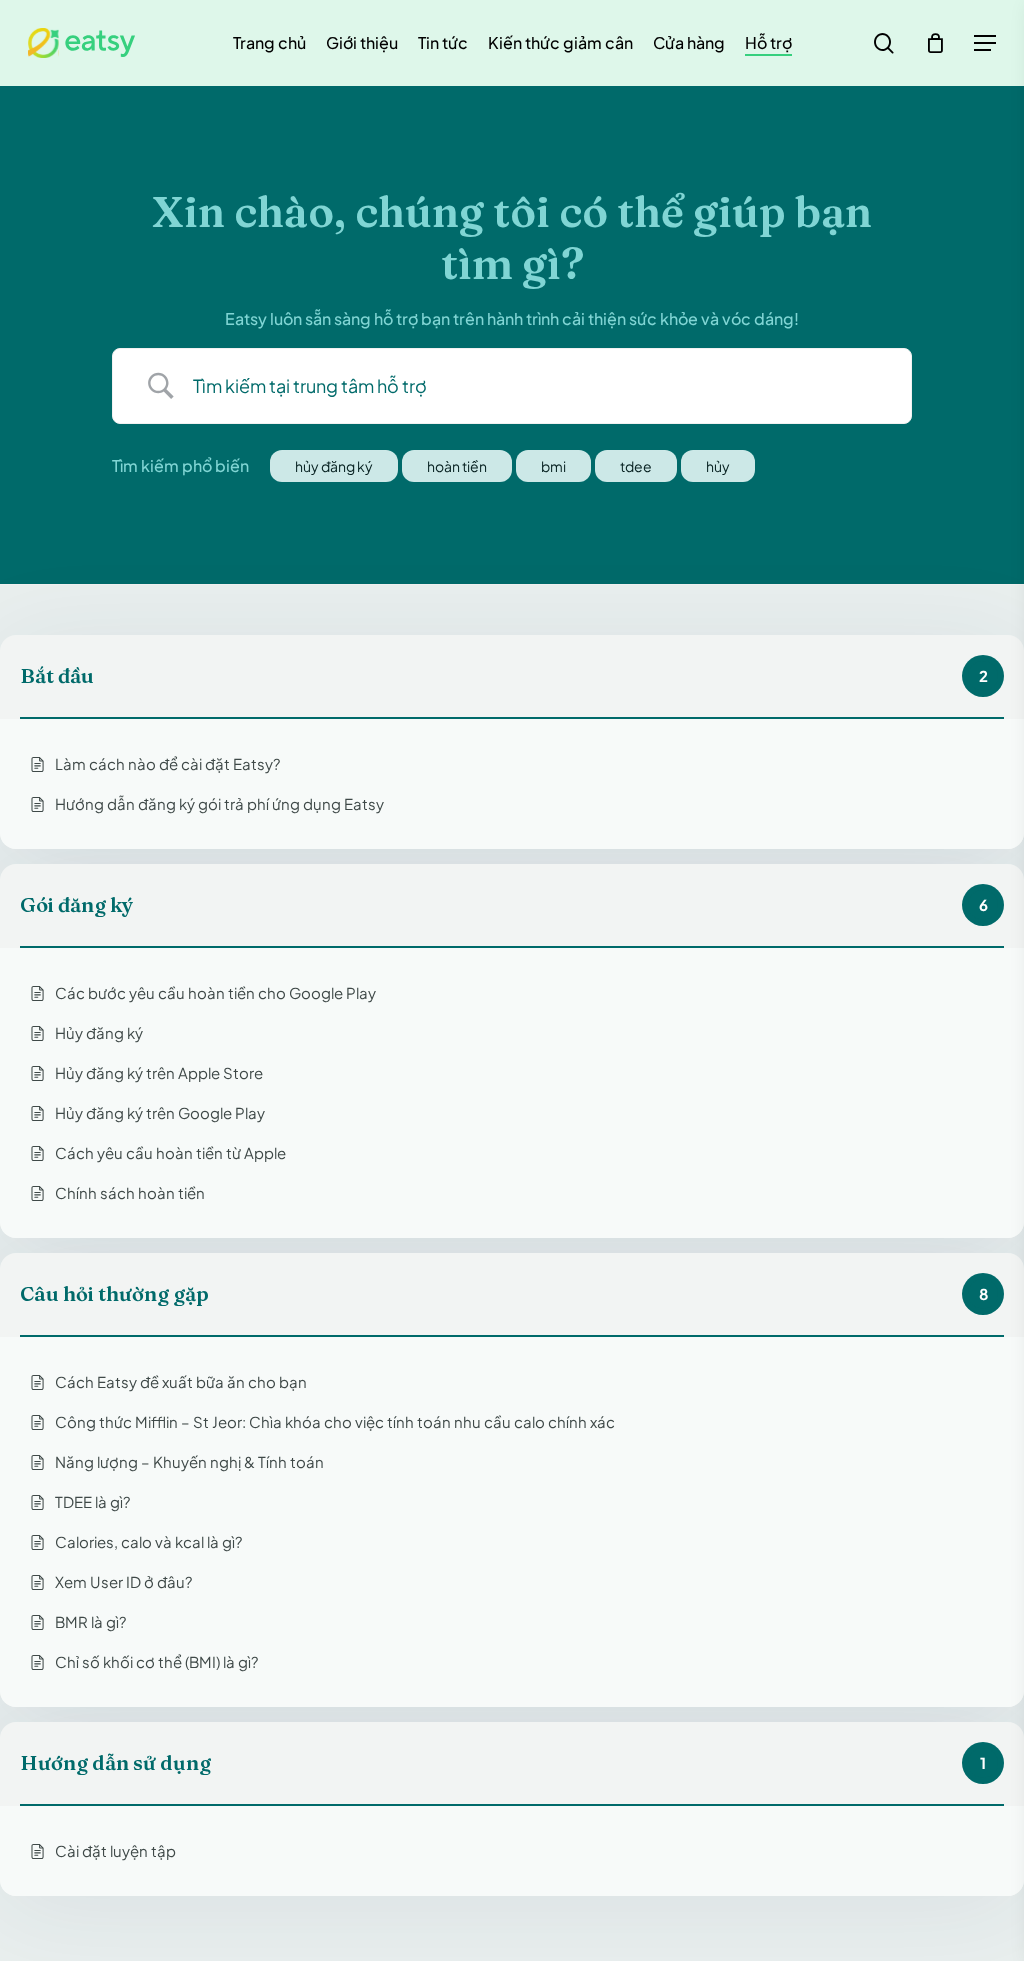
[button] (985, 43)
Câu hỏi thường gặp (114, 1294)
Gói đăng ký (76, 905)
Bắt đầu (57, 676)
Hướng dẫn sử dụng (115, 1763)
